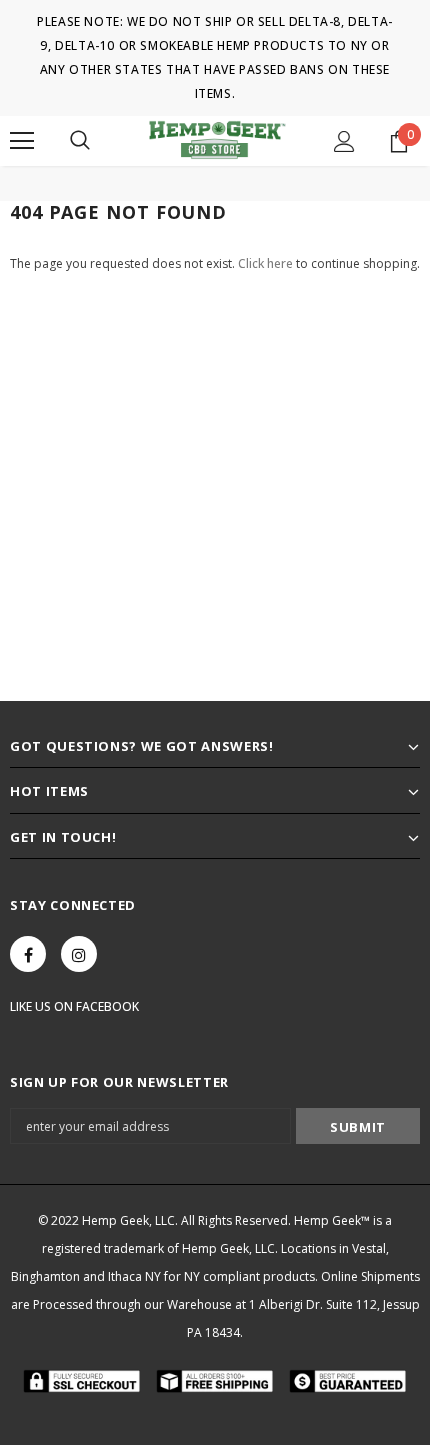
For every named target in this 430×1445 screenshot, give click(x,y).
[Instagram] (79, 954)
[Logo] (215, 140)
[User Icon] (344, 141)
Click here (267, 263)
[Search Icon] (80, 141)
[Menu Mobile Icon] (22, 141)
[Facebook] (28, 954)
